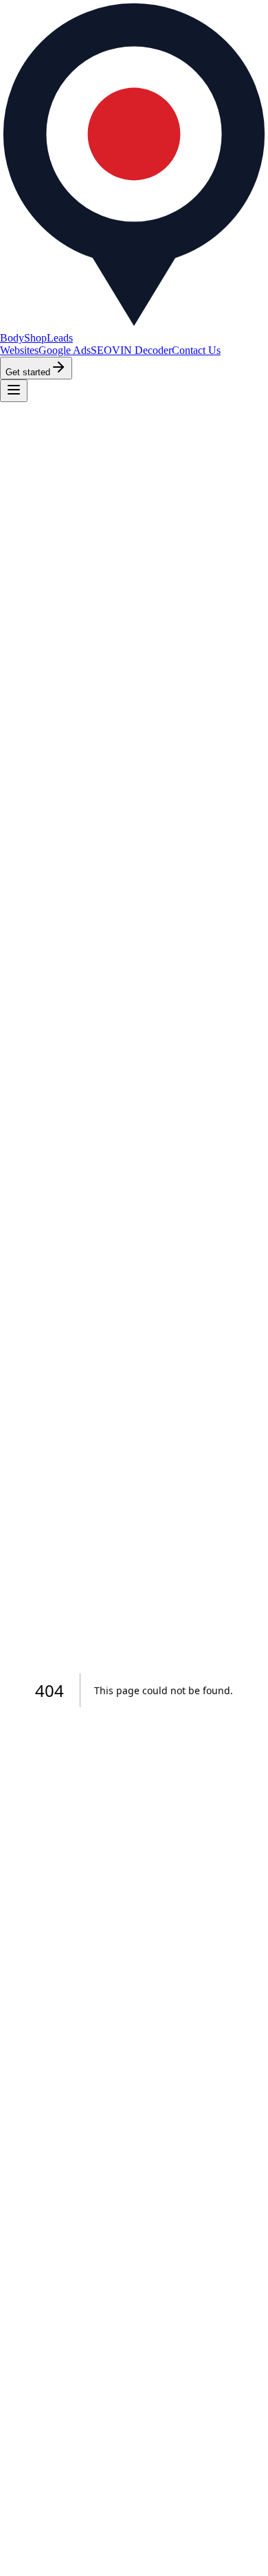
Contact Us (196, 350)
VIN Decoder (142, 350)
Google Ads (65, 350)
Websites (19, 350)
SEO (101, 350)
